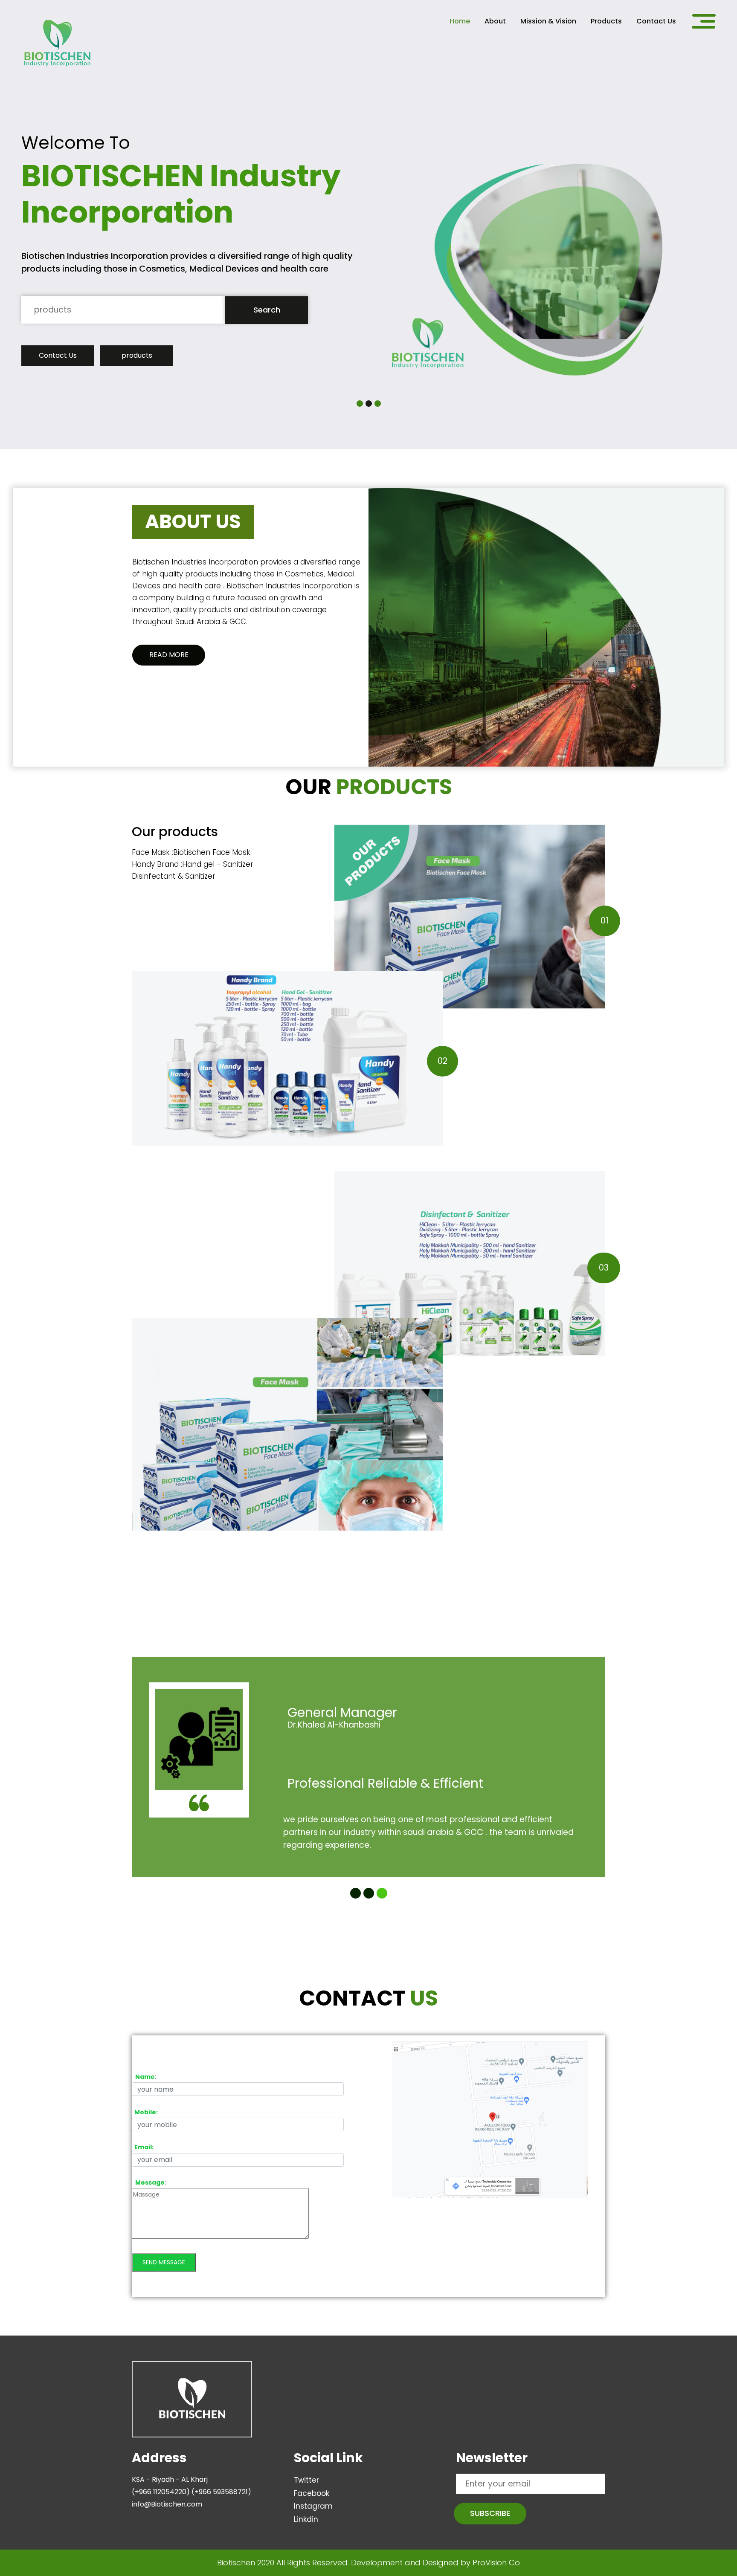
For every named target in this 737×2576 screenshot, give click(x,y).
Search (267, 310)
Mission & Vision (548, 21)
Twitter (306, 2480)
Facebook (312, 2493)
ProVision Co (496, 2563)
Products (606, 21)
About (495, 21)
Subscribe (490, 2513)
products (137, 355)
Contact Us (656, 21)
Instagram (313, 2506)
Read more (169, 655)
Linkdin (306, 2519)
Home (460, 21)
